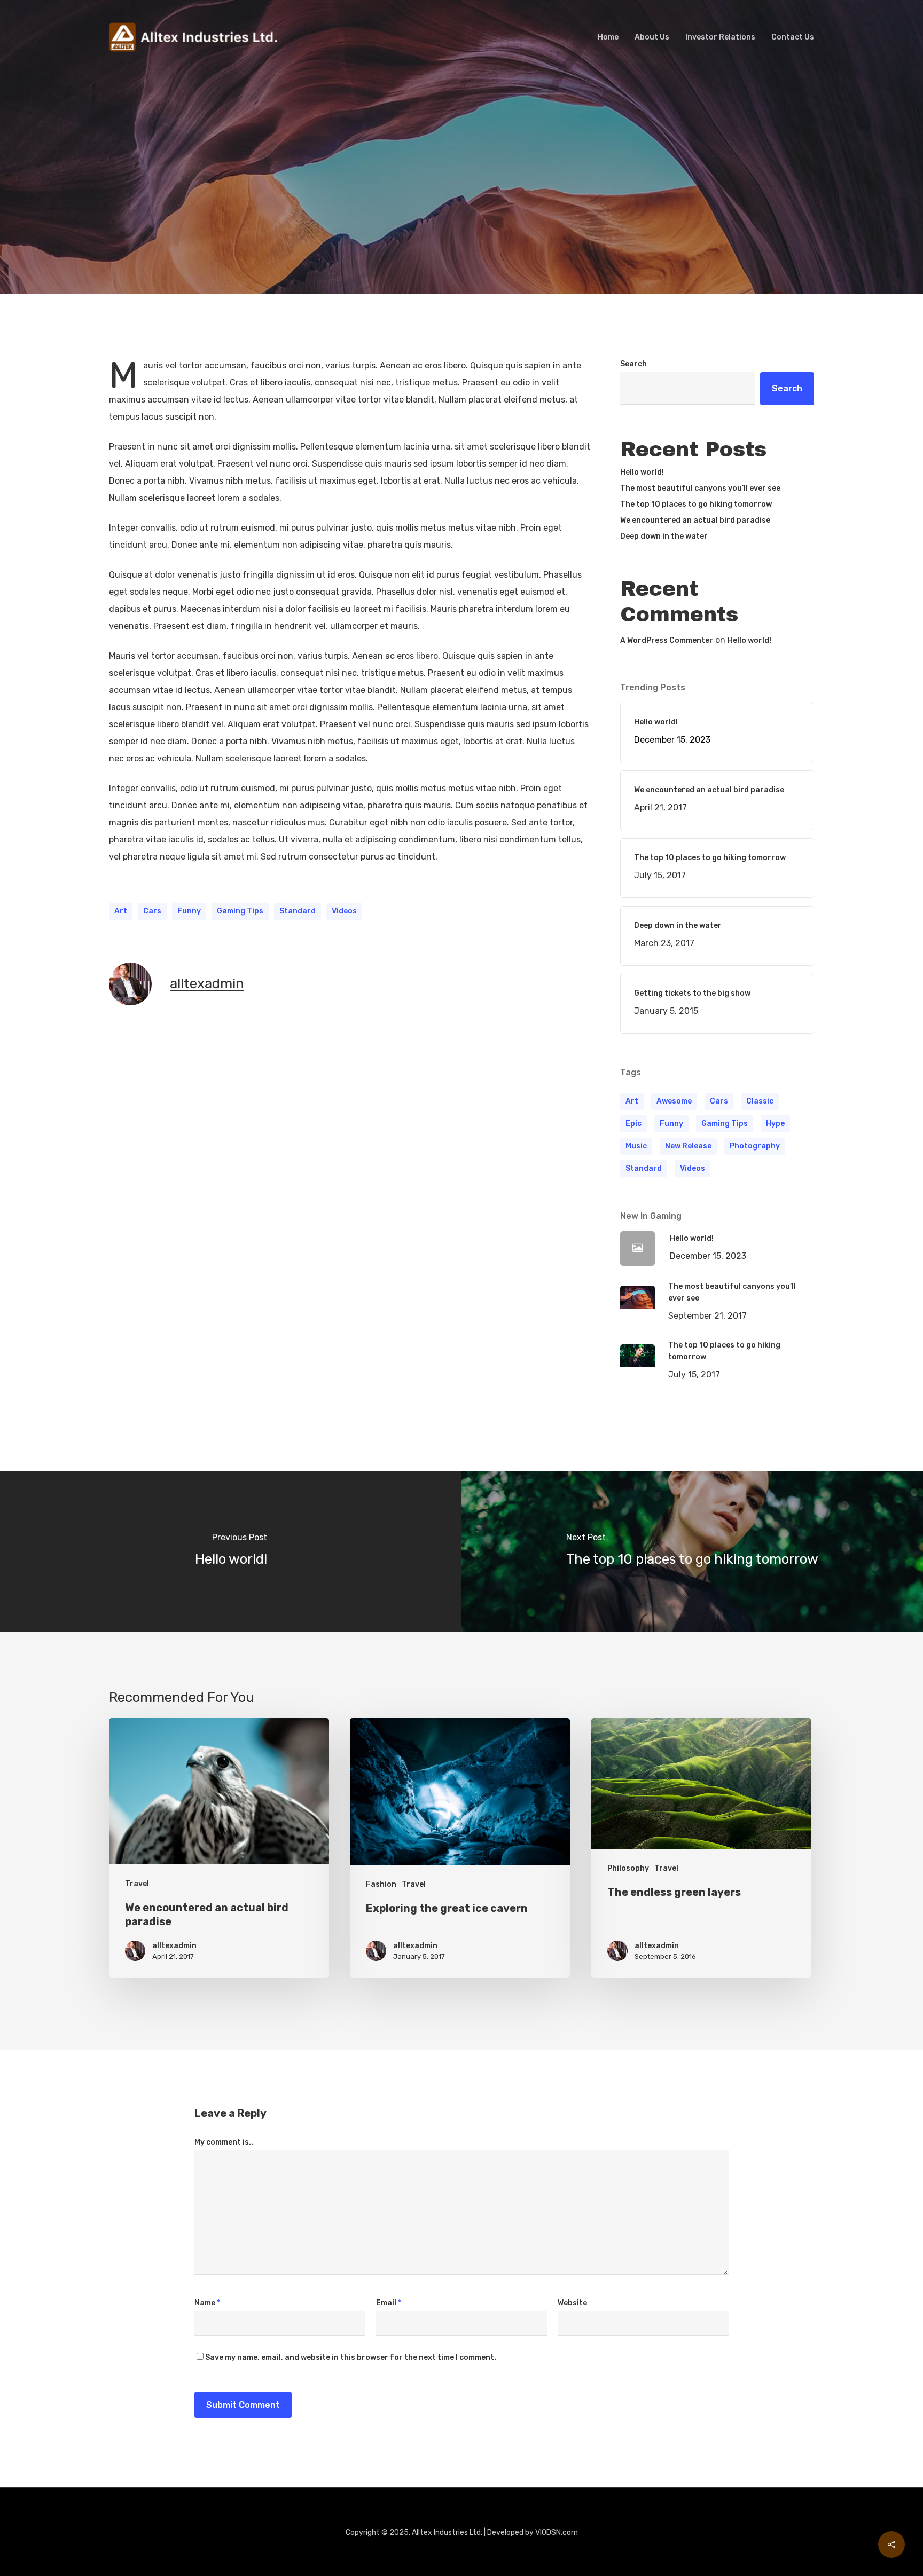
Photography (755, 1146)
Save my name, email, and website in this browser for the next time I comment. (351, 2357)
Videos (344, 911)
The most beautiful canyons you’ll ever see (700, 488)
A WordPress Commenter (667, 640)
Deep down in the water (664, 536)
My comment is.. (224, 2142)
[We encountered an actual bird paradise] (219, 1848)
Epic (633, 1124)
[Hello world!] (231, 1551)
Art (121, 911)
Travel (461, 211)
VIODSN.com (557, 2532)
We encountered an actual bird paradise (695, 520)
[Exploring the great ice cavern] (460, 1848)
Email (389, 2303)
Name (207, 2303)
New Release (688, 1146)
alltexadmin (207, 984)
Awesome (674, 1101)
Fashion (381, 1884)
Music (636, 1146)
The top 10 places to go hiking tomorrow (696, 504)
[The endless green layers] (701, 1848)
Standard (298, 911)
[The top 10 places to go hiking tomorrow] (692, 1551)
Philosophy (628, 1868)
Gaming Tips (240, 911)
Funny (189, 911)
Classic (760, 1101)
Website (572, 2303)
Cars (152, 911)
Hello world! (642, 472)
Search (633, 364)
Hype (775, 1124)
